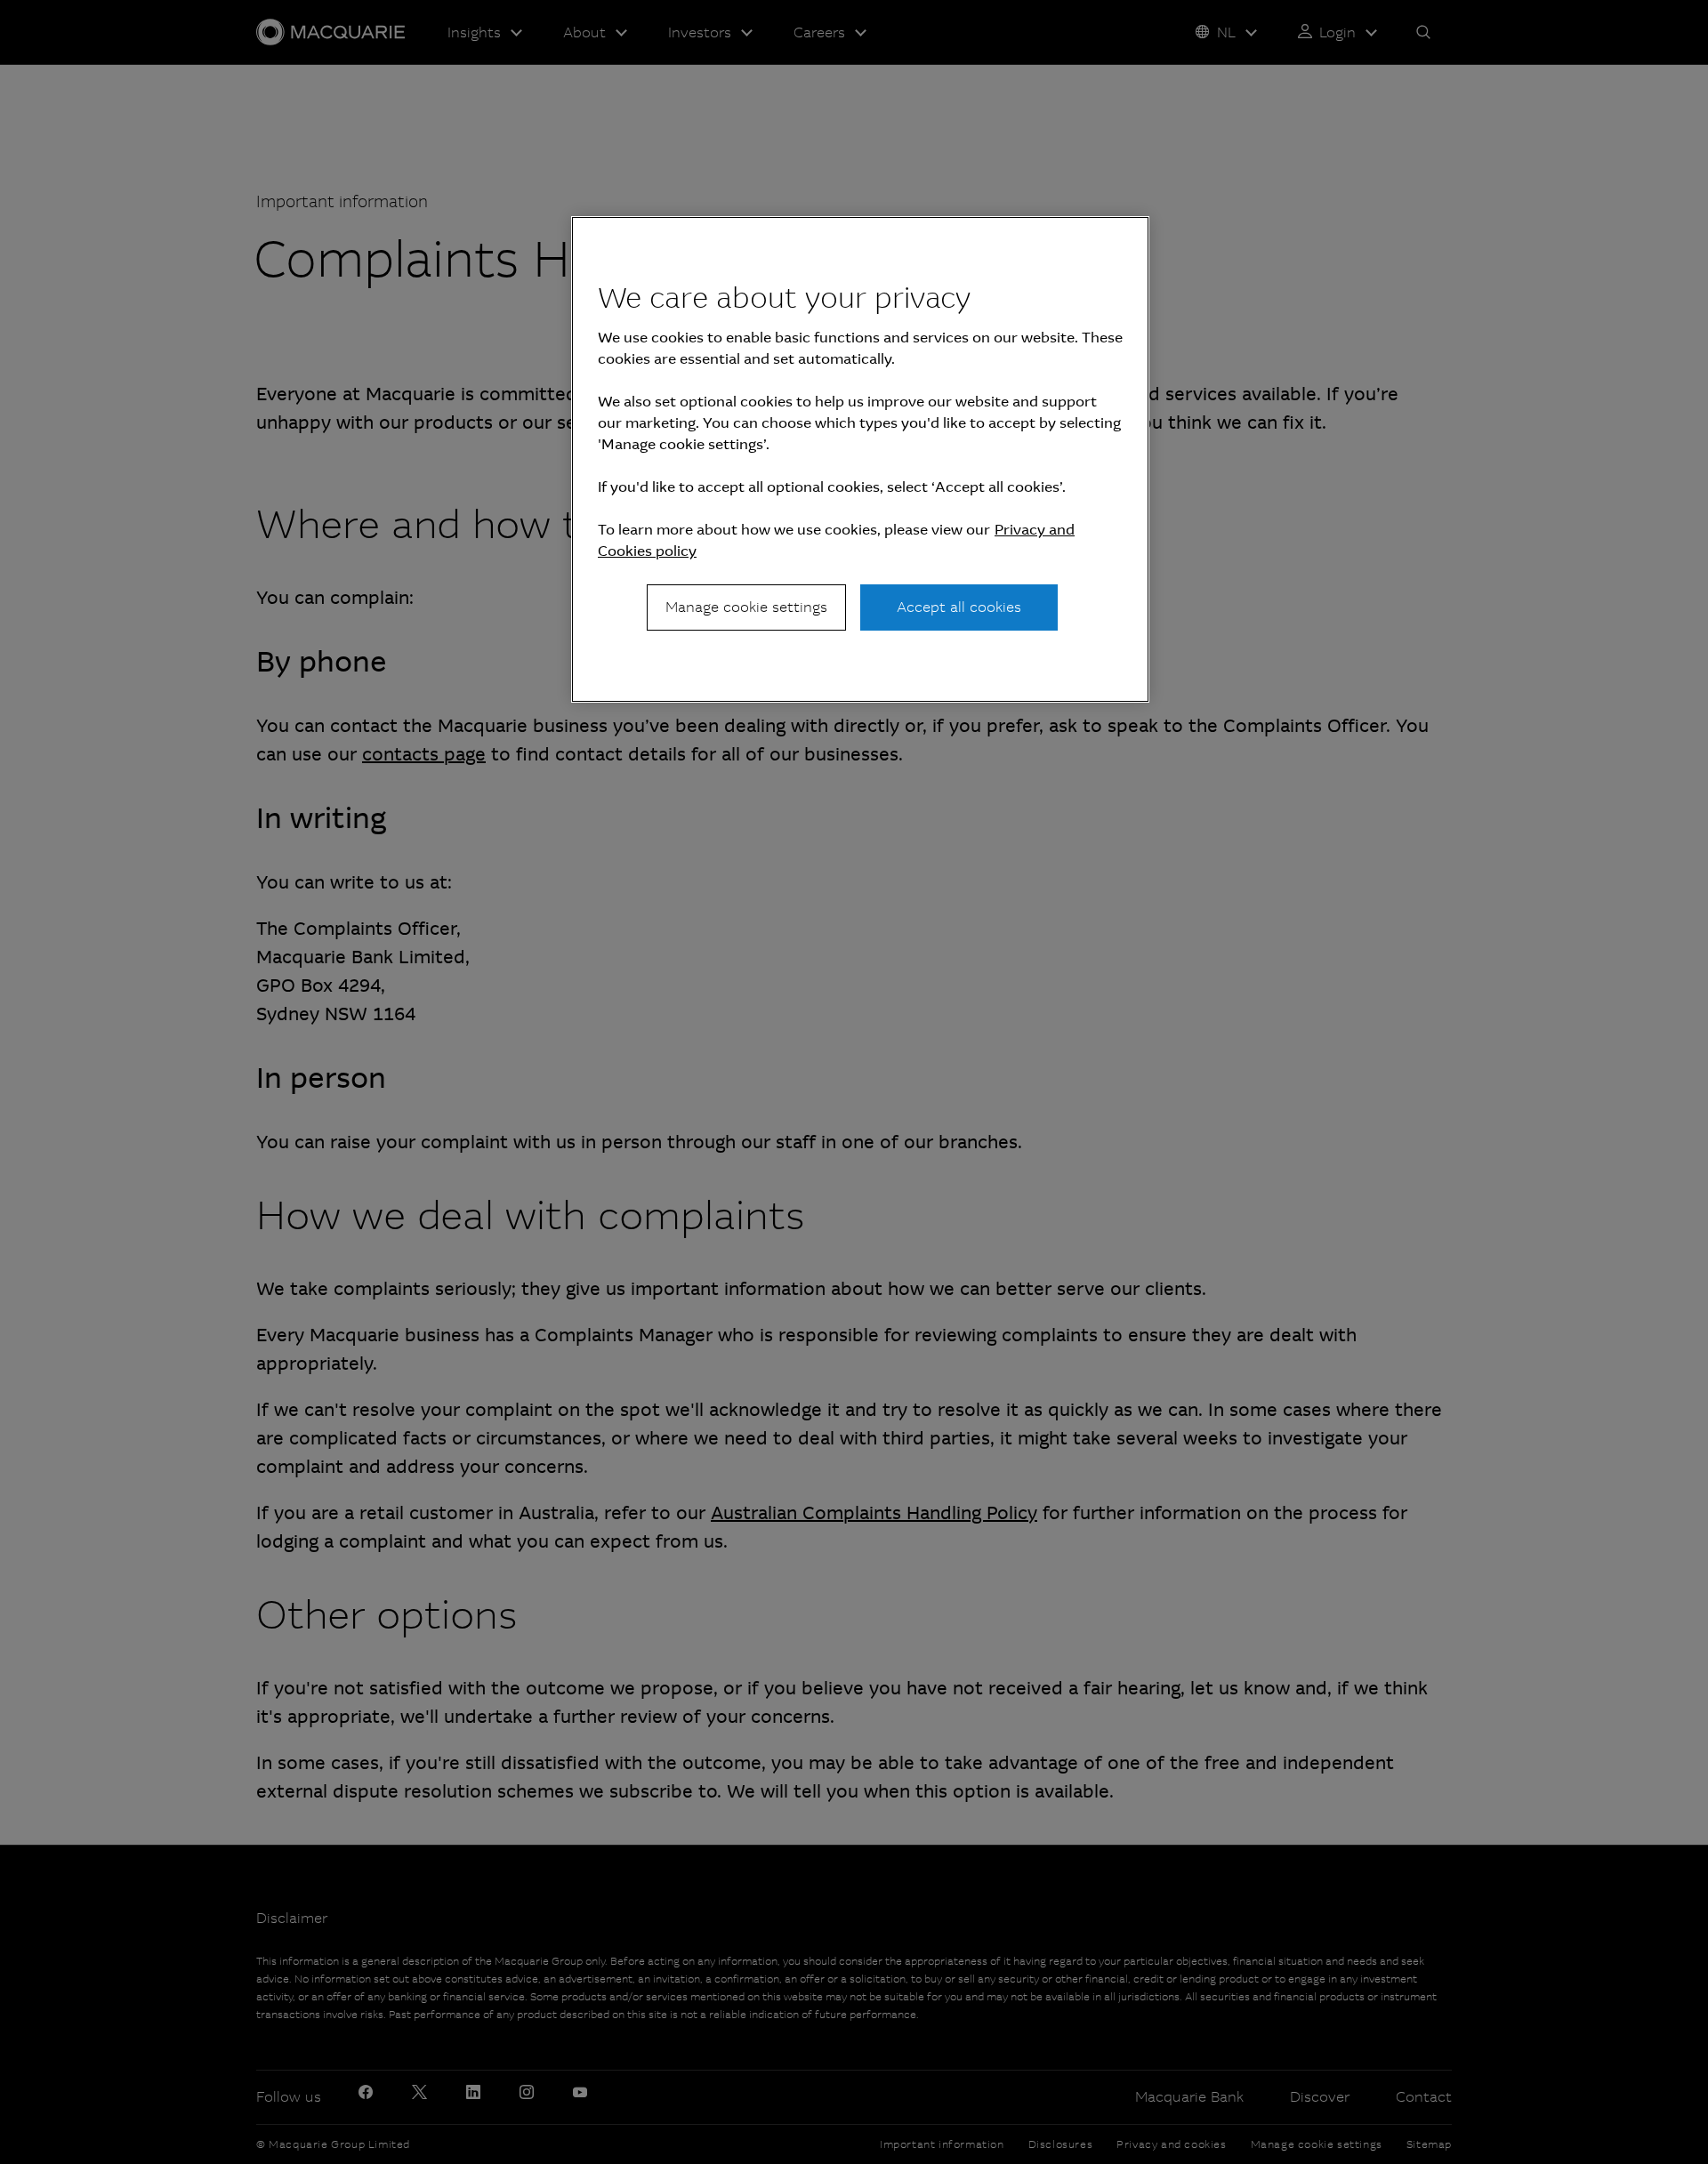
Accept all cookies (959, 607)
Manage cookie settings (746, 607)
